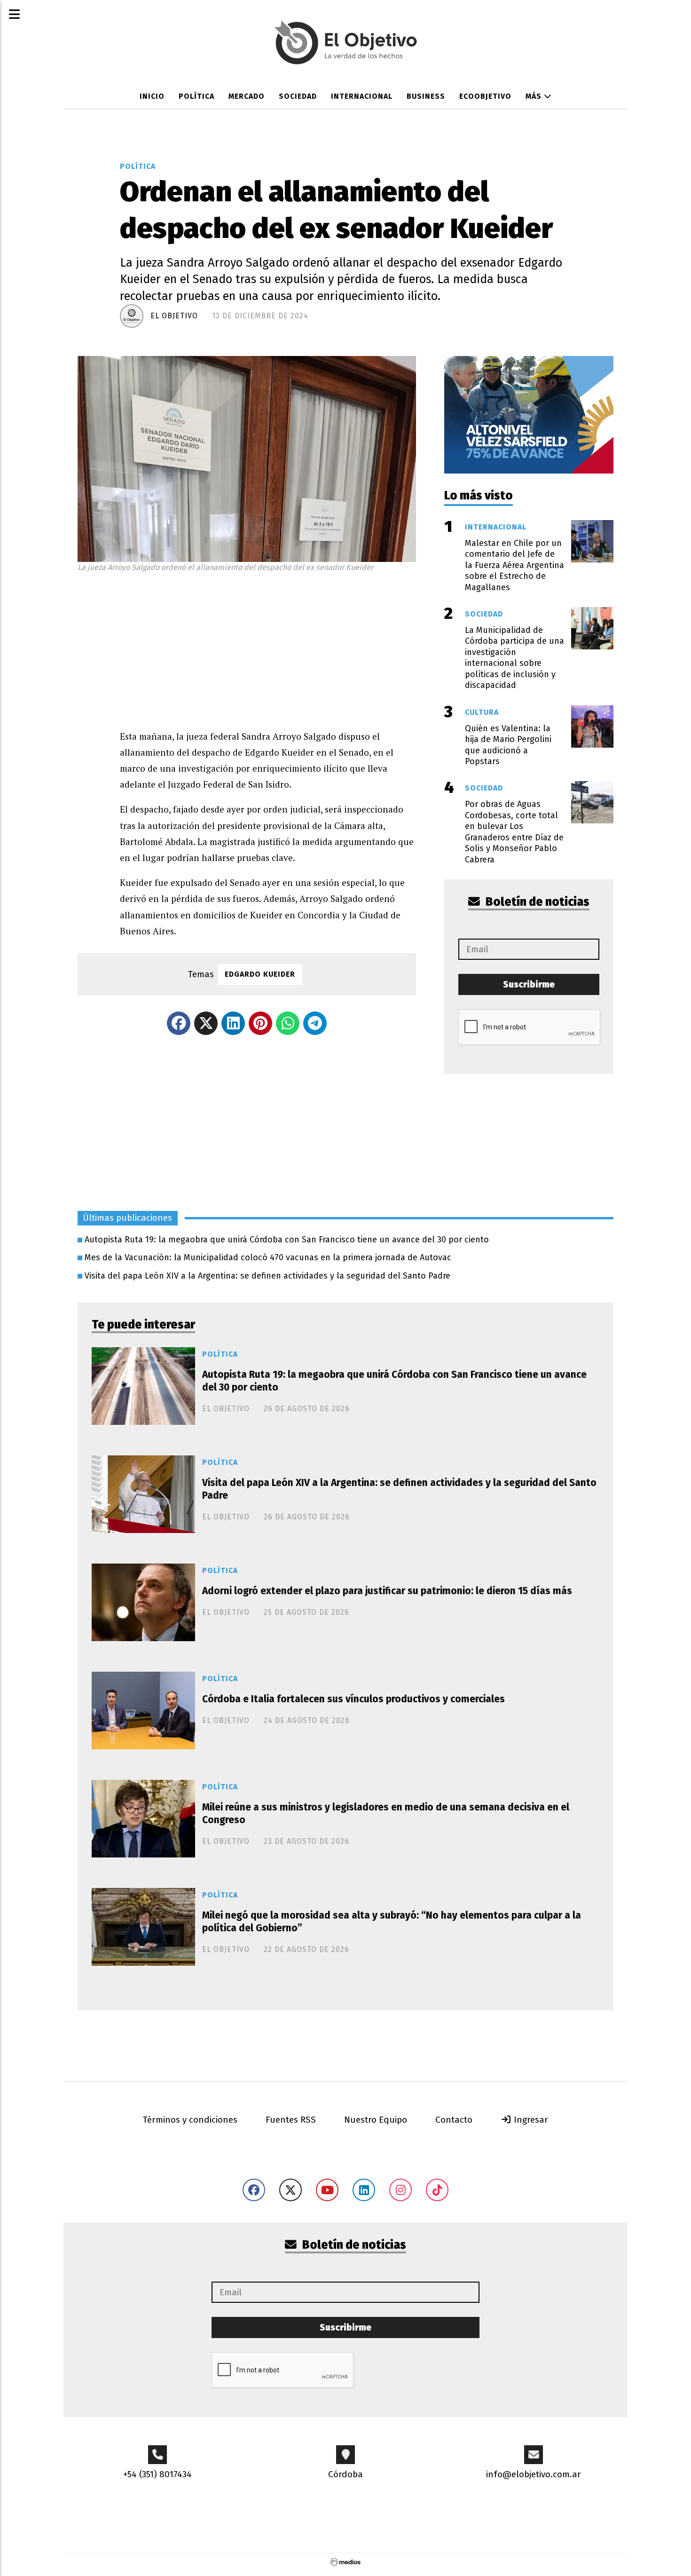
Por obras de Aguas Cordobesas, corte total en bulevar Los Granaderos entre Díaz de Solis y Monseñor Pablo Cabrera (514, 832)
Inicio (152, 96)
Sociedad (298, 96)
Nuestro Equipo (376, 2120)
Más (535, 96)
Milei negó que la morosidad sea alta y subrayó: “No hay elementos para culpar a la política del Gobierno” (392, 1922)
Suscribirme (529, 984)
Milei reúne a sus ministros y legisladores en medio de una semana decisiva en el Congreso (386, 1813)
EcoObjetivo (485, 96)
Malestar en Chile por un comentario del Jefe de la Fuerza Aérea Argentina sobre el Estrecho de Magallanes (514, 565)
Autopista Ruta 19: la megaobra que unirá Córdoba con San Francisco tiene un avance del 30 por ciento (287, 1240)
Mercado (247, 96)
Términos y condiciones (190, 2120)
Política (196, 96)
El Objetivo (174, 316)
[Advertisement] (268, 648)
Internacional (362, 96)
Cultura (482, 712)
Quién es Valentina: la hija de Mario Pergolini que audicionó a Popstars (508, 745)
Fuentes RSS (291, 2120)
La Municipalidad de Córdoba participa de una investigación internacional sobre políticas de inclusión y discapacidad (514, 658)
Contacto (454, 2120)
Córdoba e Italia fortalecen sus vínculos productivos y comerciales (353, 1699)
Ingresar (530, 2120)
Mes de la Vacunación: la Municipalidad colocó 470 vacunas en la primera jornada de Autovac (268, 1257)
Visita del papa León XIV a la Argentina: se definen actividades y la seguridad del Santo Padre (267, 1276)
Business (426, 96)
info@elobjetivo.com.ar (534, 2474)
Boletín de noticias (536, 902)
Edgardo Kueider (260, 974)
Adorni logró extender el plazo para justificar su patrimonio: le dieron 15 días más (387, 1591)
